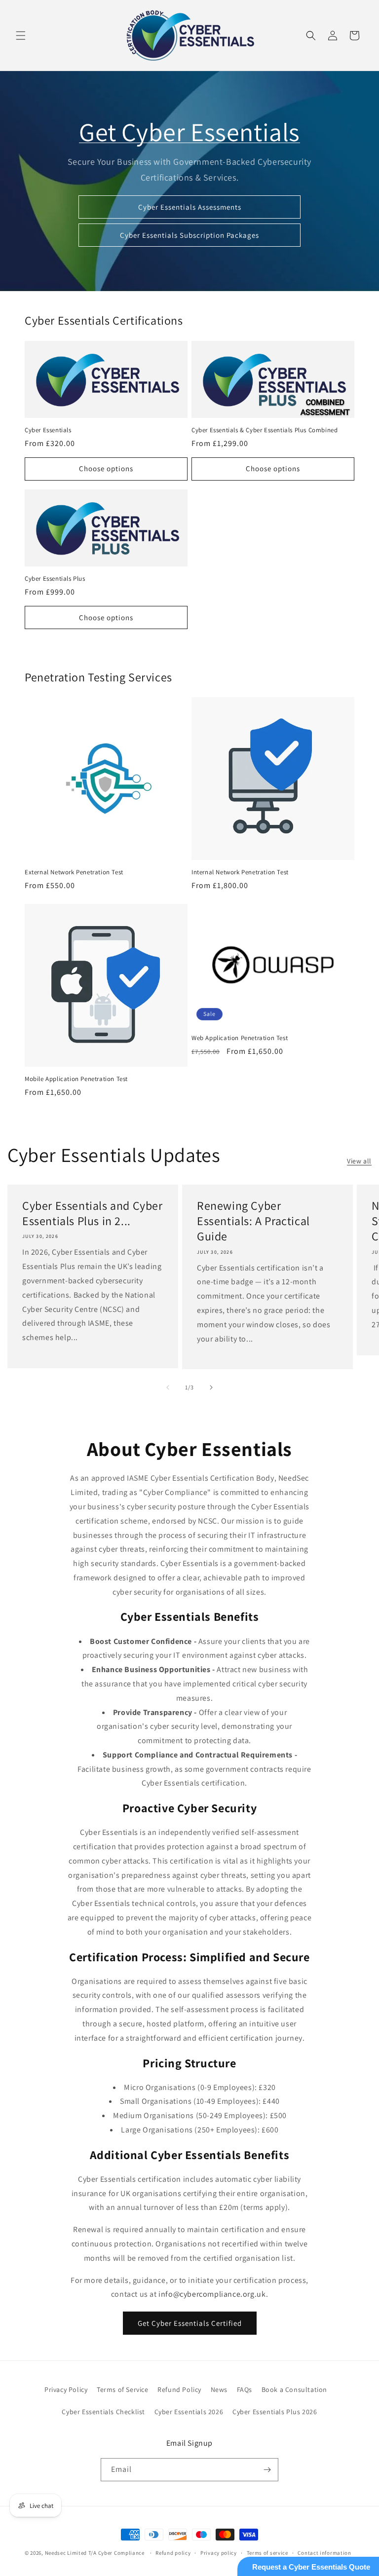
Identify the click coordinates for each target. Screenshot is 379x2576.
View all (359, 1161)
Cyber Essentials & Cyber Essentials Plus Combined (265, 430)
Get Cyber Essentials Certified (190, 2323)
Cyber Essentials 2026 (189, 2412)
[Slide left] (168, 1387)
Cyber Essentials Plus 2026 (275, 2412)
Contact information (324, 2553)
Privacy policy (219, 2553)
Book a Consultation (294, 2389)
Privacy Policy (66, 2389)
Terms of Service (123, 2389)
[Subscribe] (267, 2470)
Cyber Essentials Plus (55, 579)
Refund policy (173, 2553)
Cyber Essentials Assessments (190, 207)
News (219, 2389)
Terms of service (267, 2553)
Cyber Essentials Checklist (103, 2412)
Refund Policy (179, 2389)
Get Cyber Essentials (189, 132)
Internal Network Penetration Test (240, 872)
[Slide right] (211, 1387)
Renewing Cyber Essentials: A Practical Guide (253, 1221)
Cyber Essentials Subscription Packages (189, 235)
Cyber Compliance (121, 2553)
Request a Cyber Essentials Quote (311, 2567)
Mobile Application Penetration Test (76, 1079)
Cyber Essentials (48, 430)
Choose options (106, 468)
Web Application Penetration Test (240, 1038)
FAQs (245, 2389)
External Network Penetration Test (74, 872)
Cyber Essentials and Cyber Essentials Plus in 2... (93, 1213)
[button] (21, 36)
